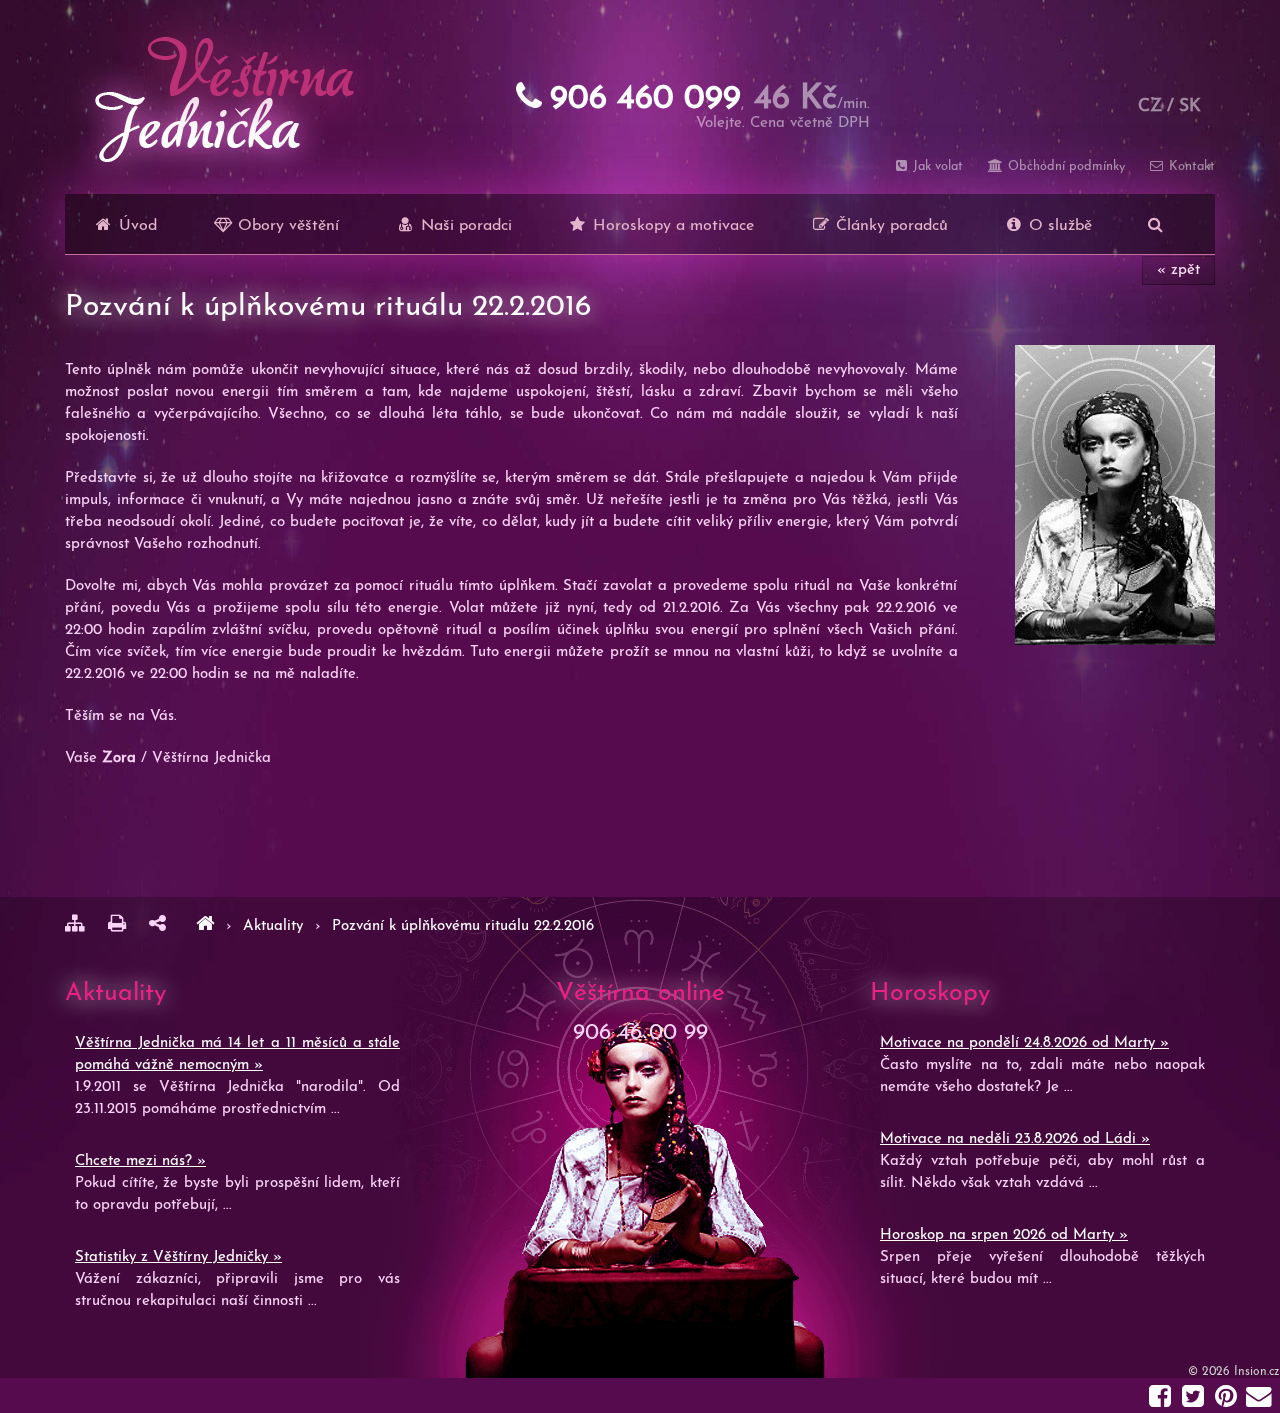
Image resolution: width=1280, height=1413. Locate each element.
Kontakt (1190, 166)
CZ (1150, 106)
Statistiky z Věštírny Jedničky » (178, 1257)
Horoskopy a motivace (671, 226)
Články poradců (889, 226)
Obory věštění (286, 226)
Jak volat (936, 166)
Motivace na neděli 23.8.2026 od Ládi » (1015, 1139)
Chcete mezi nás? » (140, 1161)
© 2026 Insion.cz (1234, 1372)
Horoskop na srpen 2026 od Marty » (1004, 1235)
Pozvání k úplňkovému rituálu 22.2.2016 (463, 926)
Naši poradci (464, 226)
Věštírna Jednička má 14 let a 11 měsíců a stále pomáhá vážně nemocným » (237, 1054)
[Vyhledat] (1155, 224)
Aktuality (275, 926)
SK (1190, 106)
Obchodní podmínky (1064, 166)
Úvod (135, 226)
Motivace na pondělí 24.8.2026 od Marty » (1024, 1043)
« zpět (1178, 270)
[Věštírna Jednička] (205, 926)
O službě (1058, 226)
